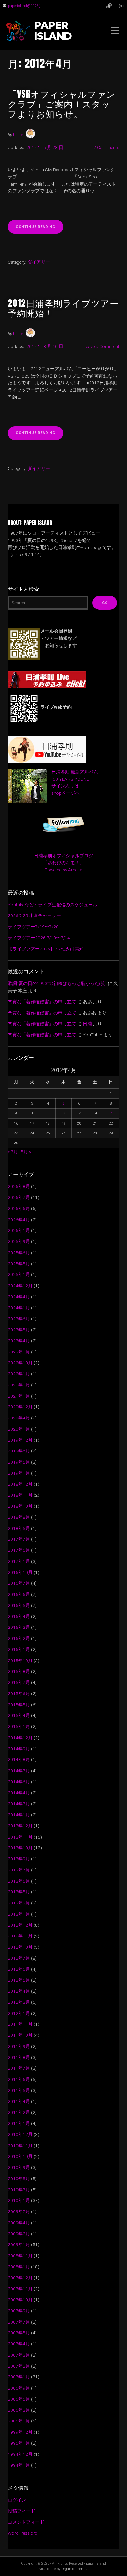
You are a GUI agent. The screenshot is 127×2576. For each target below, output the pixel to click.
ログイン (17, 2500)
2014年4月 (19, 1793)
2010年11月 (20, 2146)
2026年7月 (19, 1197)
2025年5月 (19, 1264)
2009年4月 (19, 2223)
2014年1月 (19, 1815)
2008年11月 (20, 2256)
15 (111, 1113)
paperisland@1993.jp (25, 6)
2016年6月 (19, 1594)
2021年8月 (19, 1385)
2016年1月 (19, 1649)
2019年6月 (19, 1451)
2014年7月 (19, 1771)
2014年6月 (19, 1782)
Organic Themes (75, 2569)
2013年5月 (19, 1892)
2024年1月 (19, 1308)
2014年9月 (19, 1749)
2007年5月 (19, 2333)
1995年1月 (19, 2443)
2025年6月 (19, 1253)
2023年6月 (19, 1319)
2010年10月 (20, 2156)
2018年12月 (20, 1484)
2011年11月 (20, 2024)
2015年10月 (20, 1661)
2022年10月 (20, 1363)
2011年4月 (19, 2101)
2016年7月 (19, 1583)
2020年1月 (19, 1429)
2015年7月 (19, 1682)
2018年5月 (19, 1528)
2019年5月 (19, 1462)
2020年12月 (20, 1407)
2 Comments (106, 147)
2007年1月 (19, 2377)
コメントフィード (26, 2522)
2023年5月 (19, 1330)
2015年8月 (19, 1671)
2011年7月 (19, 2068)
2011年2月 (19, 2112)
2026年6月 (19, 1208)
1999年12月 (20, 2432)
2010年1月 (19, 2200)
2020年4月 (19, 1418)
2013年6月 (19, 1881)
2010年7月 (19, 2190)
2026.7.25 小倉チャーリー (34, 915)
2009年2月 (19, 2234)
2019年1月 (19, 1473)
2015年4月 (19, 1715)
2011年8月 (19, 2057)
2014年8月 (19, 1759)
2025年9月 (19, 1241)
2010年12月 (20, 2134)
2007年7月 (19, 2322)
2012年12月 (20, 1925)
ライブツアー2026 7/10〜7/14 (39, 938)
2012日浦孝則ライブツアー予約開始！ (63, 308)
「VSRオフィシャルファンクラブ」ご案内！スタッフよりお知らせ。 (62, 104)
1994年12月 (20, 2454)
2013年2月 (19, 1903)
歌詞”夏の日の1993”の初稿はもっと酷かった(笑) (57, 983)
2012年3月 (19, 2002)
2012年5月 (19, 1980)
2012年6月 (19, 1969)
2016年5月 (19, 1605)
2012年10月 (20, 1947)
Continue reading (39, 229)
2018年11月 (20, 1495)
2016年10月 (20, 1572)
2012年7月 (19, 1958)
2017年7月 (19, 1539)
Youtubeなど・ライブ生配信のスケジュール (53, 905)
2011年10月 (20, 2035)
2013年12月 (20, 1826)
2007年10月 (20, 2300)
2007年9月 (19, 2311)
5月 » (26, 1152)
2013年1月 (19, 1914)
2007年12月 (20, 2278)
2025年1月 (19, 1274)
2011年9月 (19, 2046)
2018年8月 (19, 1517)
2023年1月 (19, 1352)
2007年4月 (19, 2344)
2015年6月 (19, 1693)
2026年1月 (19, 1230)
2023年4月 (19, 1341)
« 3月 (13, 1152)
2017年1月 (19, 1561)
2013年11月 (20, 1837)
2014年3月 (19, 1804)
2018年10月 (20, 1506)
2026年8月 (19, 1186)
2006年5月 (19, 2399)
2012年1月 (19, 2013)
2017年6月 (19, 1550)
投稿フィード (21, 2511)
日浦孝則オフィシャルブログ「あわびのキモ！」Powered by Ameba (63, 863)
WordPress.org (23, 2533)
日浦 (87, 1024)
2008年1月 (19, 2267)
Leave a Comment (101, 346)
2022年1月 (19, 1374)
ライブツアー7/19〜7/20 (33, 927)
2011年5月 (19, 2090)
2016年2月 (19, 1638)
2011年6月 (19, 2079)
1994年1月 (19, 2465)
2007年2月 (19, 2366)
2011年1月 (19, 2123)
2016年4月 (19, 1616)
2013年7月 (19, 1870)
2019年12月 (20, 1440)
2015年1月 (19, 1726)
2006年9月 (19, 2388)
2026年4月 (19, 1220)
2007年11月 (20, 2289)
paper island (53, 31)
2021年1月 (19, 1396)
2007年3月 (19, 2355)
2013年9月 (19, 1859)
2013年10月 (20, 1848)
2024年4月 (19, 1297)
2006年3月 (19, 2410)
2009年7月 (19, 2211)
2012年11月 (20, 1936)
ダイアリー (39, 262)
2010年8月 (19, 2179)
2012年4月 (19, 1991)
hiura (18, 135)
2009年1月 (19, 2244)
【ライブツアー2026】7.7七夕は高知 (46, 949)
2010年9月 (19, 2167)
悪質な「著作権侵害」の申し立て (42, 1002)
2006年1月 (19, 2421)
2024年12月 (20, 1286)
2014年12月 (20, 1738)
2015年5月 (19, 1705)
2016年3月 (19, 1627)
